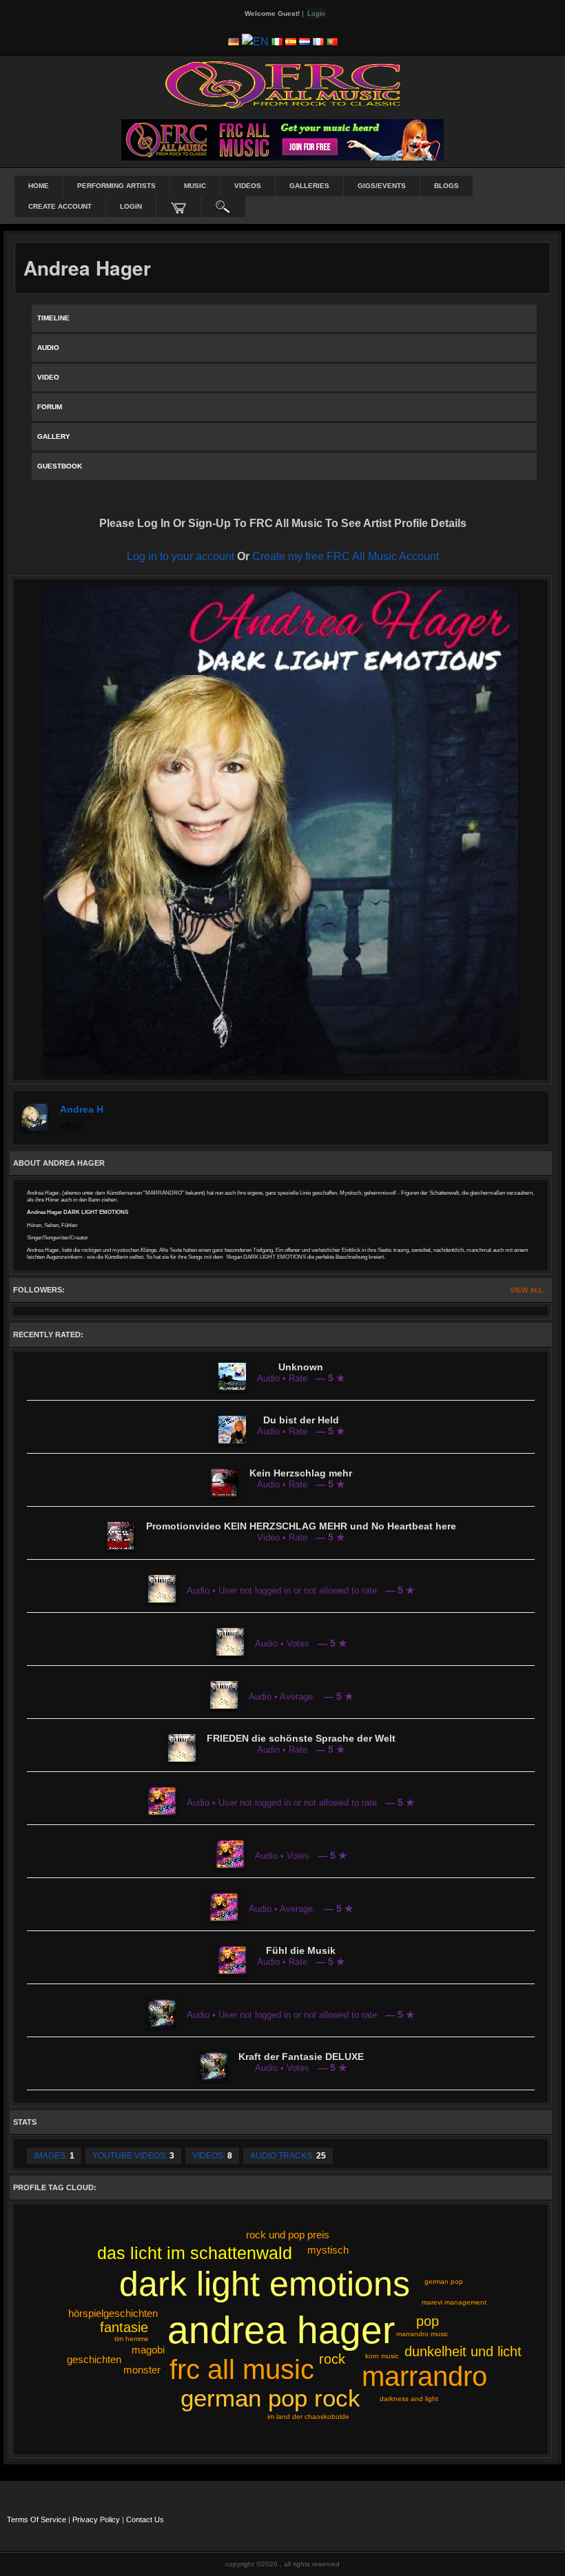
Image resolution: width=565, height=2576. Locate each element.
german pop (444, 2281)
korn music (382, 2356)
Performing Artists (116, 186)
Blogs (446, 186)
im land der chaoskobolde (308, 2417)
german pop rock (270, 2398)
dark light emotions (265, 2284)
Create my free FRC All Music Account (346, 556)
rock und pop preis (288, 2235)
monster (142, 2370)
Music (195, 186)
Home (39, 186)
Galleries (309, 186)
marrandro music (422, 2334)
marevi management (454, 2302)
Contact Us (145, 2520)
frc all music (242, 2369)
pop (428, 2321)
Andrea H (82, 1109)
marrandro (424, 2376)
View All (526, 1290)
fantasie (124, 2327)
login (131, 206)
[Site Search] (223, 207)
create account (60, 206)
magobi (148, 2350)
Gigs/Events (382, 186)
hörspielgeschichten (113, 2313)
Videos (248, 186)
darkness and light (409, 2399)
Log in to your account (181, 556)
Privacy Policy (96, 2520)
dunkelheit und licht (463, 2351)
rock (332, 2359)
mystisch (328, 2250)
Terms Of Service (37, 2520)
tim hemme (132, 2339)
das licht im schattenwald (195, 2253)
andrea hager (281, 2330)
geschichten (94, 2359)
